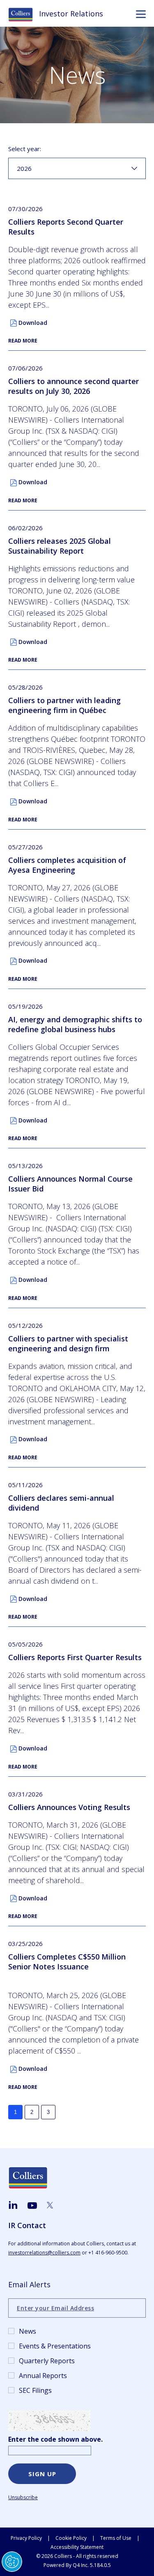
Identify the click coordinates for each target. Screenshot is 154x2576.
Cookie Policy (71, 2538)
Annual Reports (43, 2376)
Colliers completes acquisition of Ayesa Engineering (67, 865)
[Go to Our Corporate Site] (24, 14)
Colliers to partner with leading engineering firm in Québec (64, 705)
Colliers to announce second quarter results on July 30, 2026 (74, 386)
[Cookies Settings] (12, 2562)
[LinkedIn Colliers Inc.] (13, 2205)
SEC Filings (35, 2390)
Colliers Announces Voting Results (69, 1807)
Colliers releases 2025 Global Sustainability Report (60, 546)
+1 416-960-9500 (108, 2253)
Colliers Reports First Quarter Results (75, 1657)
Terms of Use (116, 2538)
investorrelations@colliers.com (44, 2253)
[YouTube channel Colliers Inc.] (32, 2206)
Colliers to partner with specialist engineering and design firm (68, 1343)
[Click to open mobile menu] (141, 15)
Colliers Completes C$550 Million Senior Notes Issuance (67, 1962)
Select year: (25, 149)
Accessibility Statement (77, 2547)
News (28, 2331)
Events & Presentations (55, 2346)
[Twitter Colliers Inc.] (50, 2205)
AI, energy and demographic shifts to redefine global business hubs (75, 1024)
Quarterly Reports (47, 2361)
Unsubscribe (23, 2497)
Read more (23, 341)
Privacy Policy (26, 2538)
